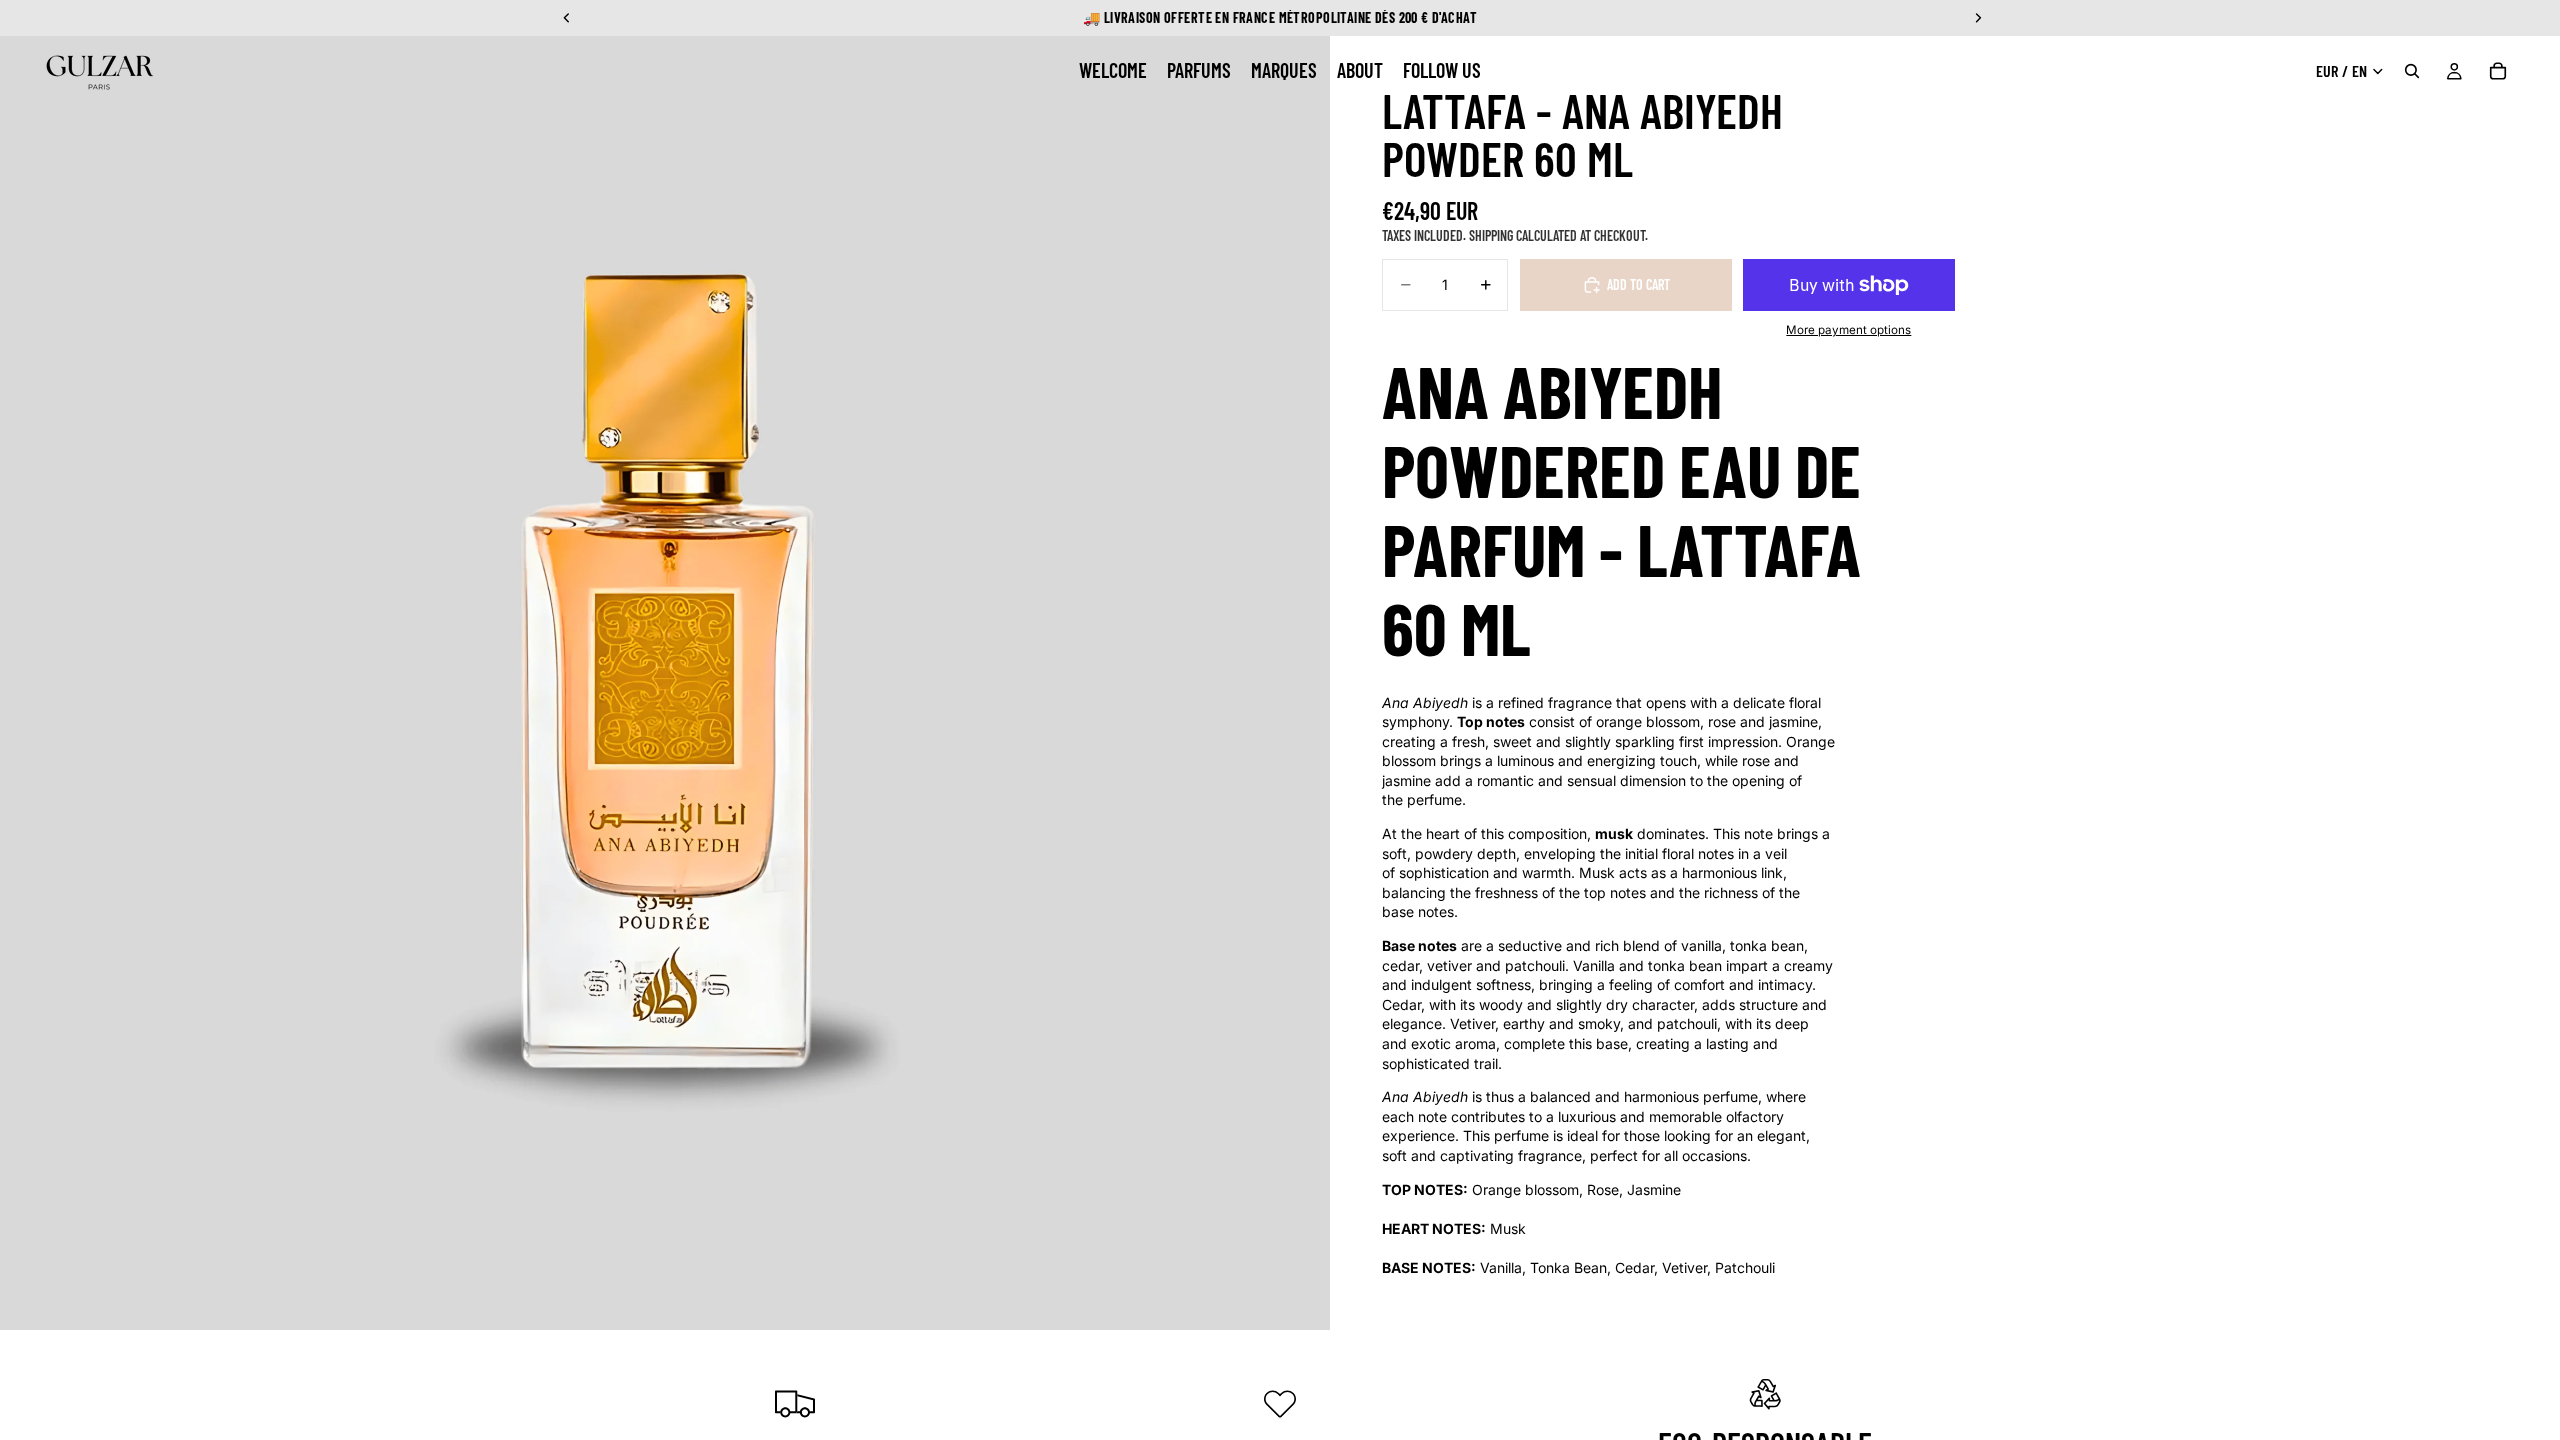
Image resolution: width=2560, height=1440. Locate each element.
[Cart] (2498, 71)
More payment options (1848, 330)
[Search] (2412, 71)
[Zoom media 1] (665, 665)
